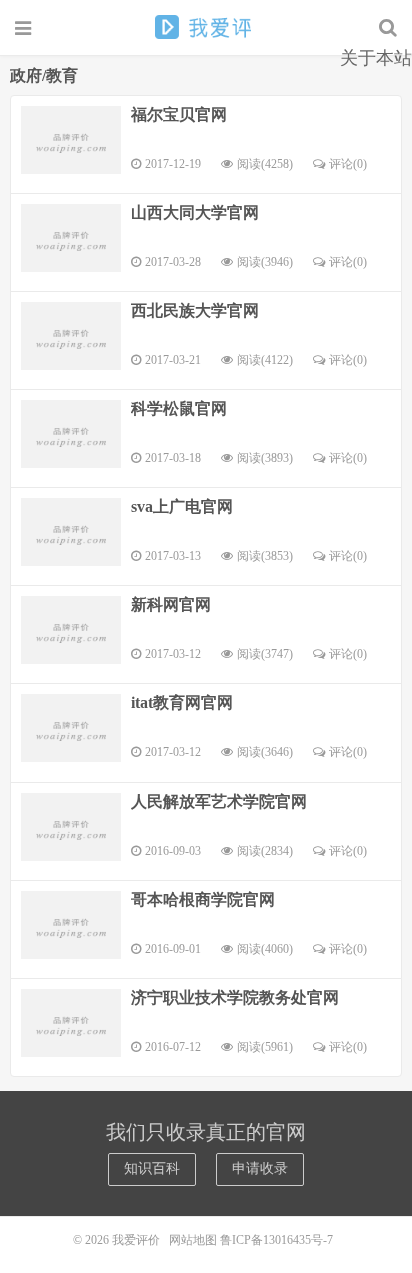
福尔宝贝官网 (179, 114)
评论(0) (348, 164)
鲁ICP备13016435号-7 (279, 1240)
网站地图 (193, 1240)
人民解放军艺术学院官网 (219, 801)
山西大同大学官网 (195, 212)
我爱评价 (206, 27)
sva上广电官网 (182, 506)
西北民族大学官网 (195, 310)
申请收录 (260, 1168)
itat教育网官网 (182, 702)
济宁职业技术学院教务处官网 (235, 997)
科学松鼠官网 (179, 408)
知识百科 (152, 1168)
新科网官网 (171, 604)
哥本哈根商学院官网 (203, 899)
